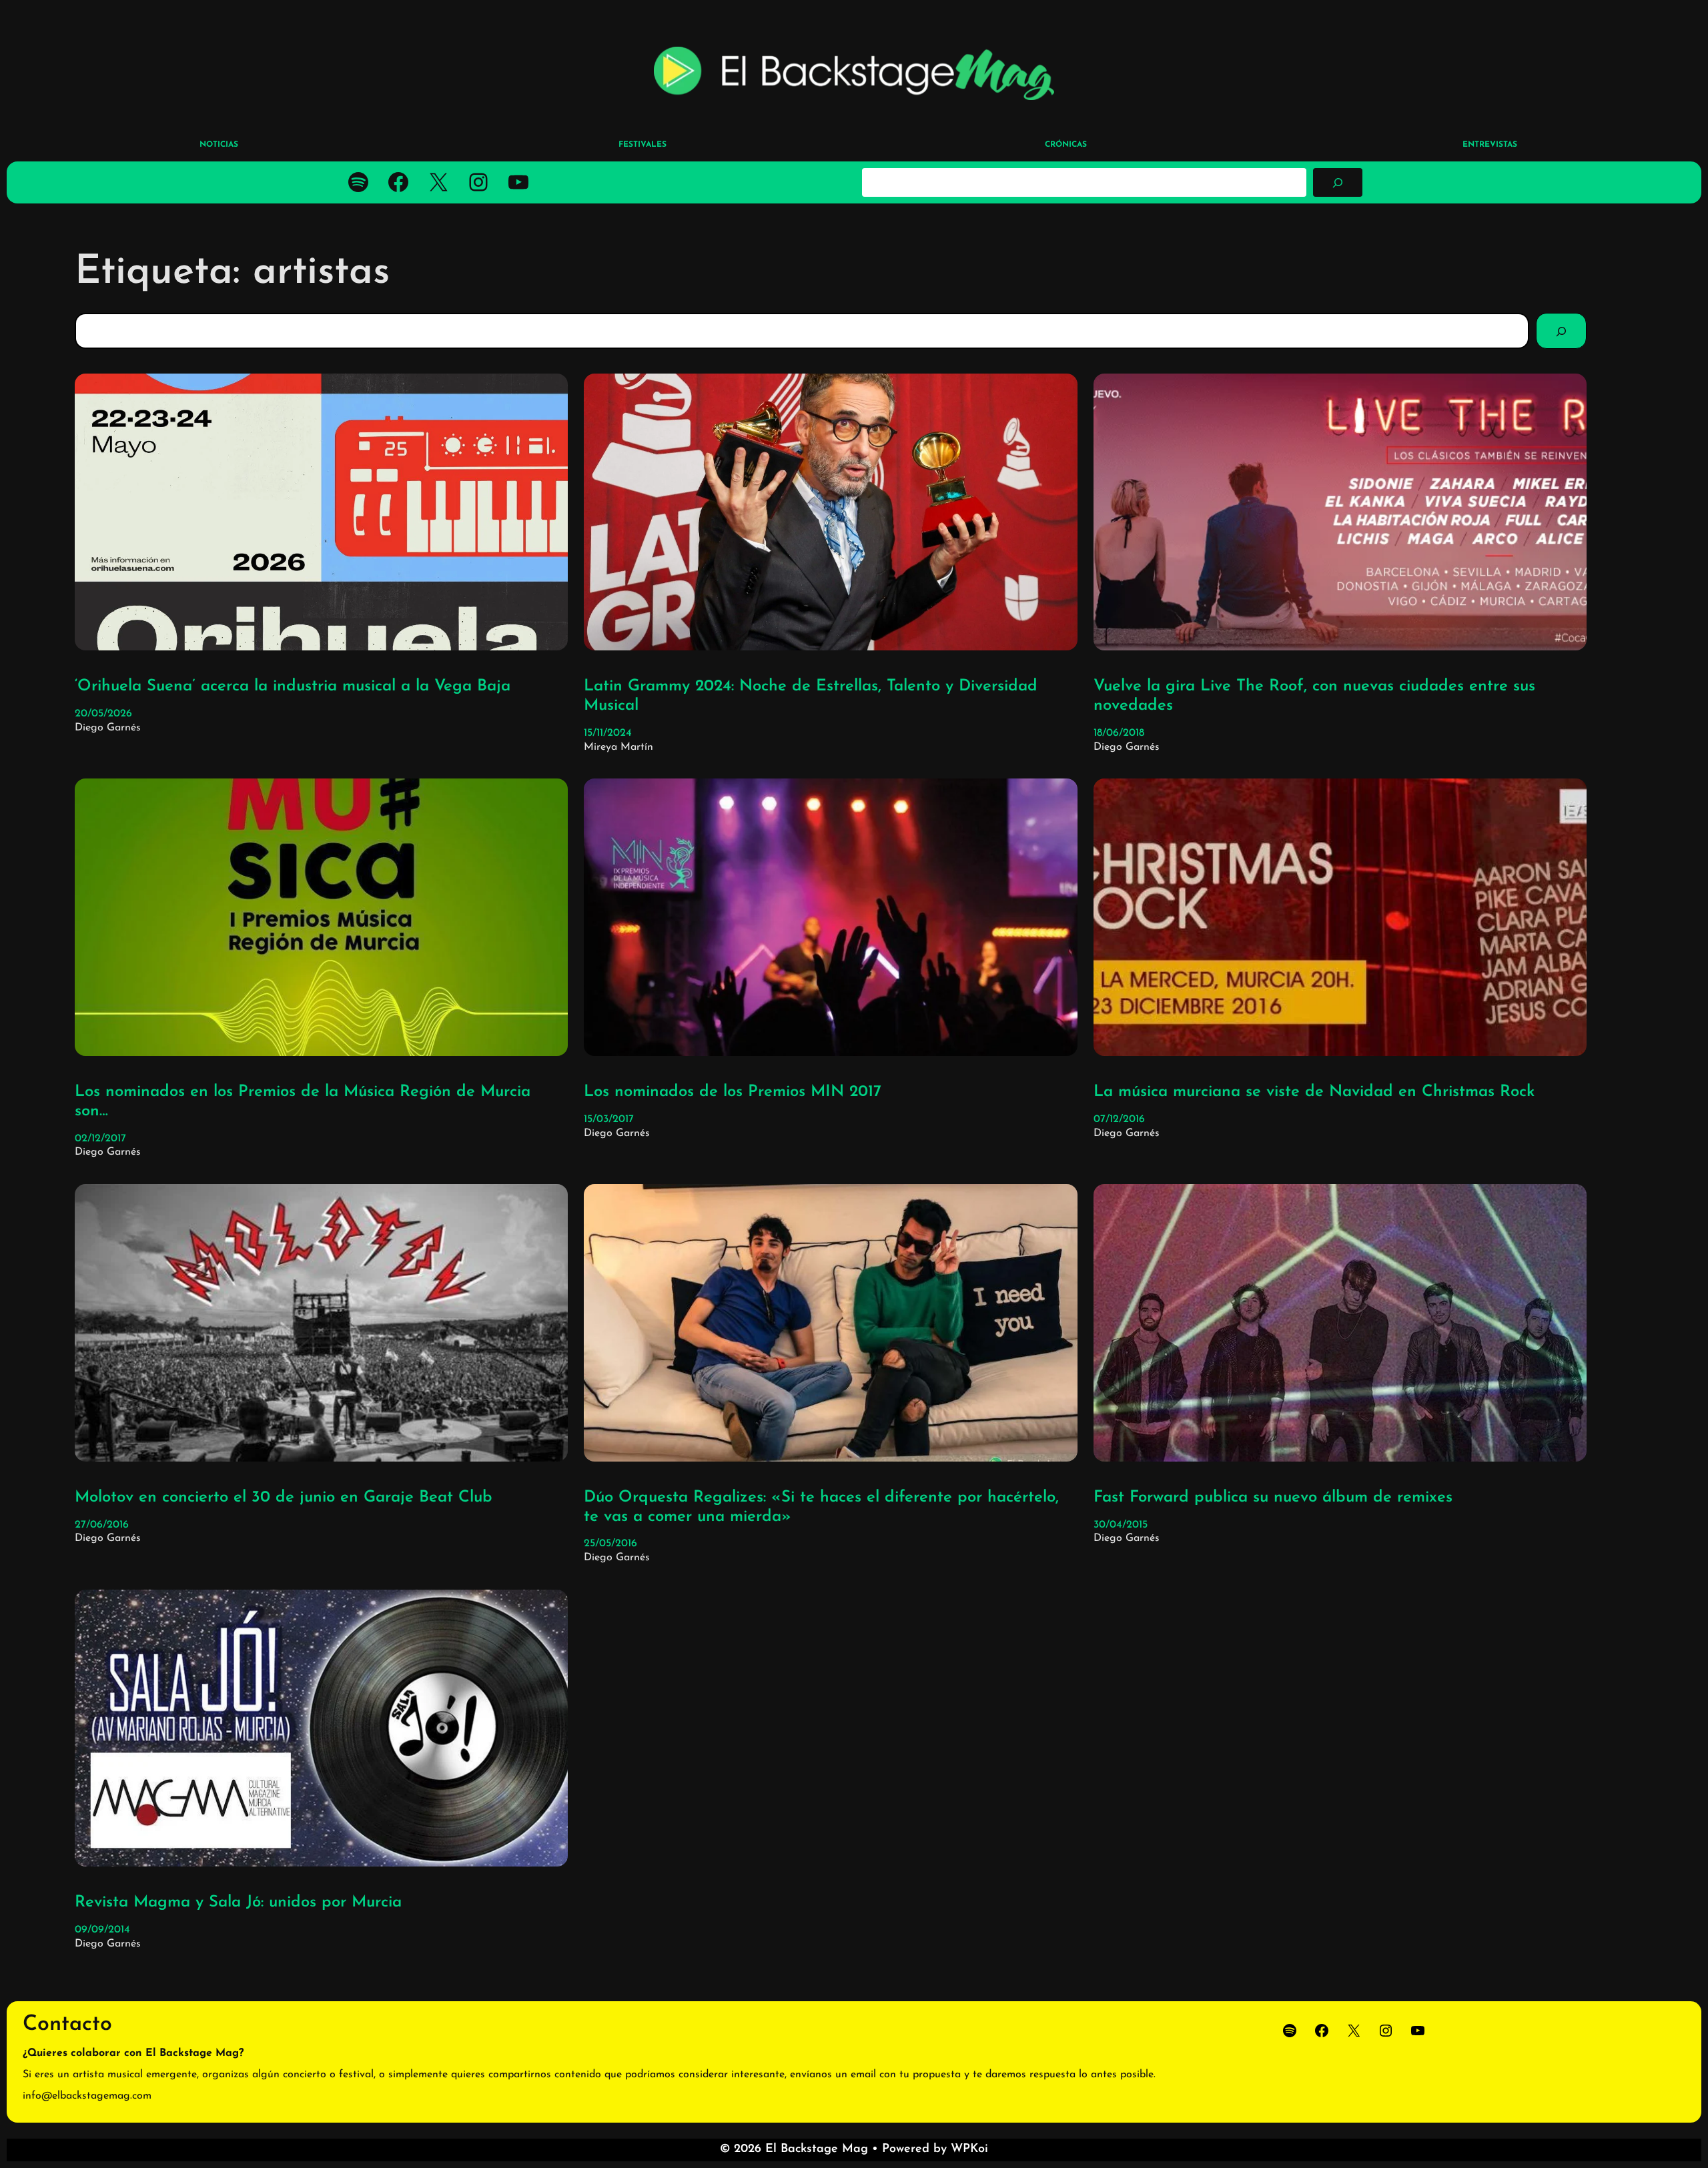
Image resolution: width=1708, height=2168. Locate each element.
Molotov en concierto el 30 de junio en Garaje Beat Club (284, 1498)
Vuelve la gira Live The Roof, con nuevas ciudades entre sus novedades (1314, 696)
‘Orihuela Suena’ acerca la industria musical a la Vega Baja (293, 686)
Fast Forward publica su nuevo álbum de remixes (1273, 1498)
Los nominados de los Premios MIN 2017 (733, 1092)
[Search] (1561, 331)
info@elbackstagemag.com (87, 2096)
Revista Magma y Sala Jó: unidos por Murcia (238, 1903)
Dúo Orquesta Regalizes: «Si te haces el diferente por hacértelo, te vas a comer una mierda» (821, 1507)
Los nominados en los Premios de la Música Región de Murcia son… (303, 1102)
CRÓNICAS (1066, 145)
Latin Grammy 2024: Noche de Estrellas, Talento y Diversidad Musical (811, 696)
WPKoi (969, 2149)
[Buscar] (1338, 182)
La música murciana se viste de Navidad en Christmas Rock (1314, 1092)
